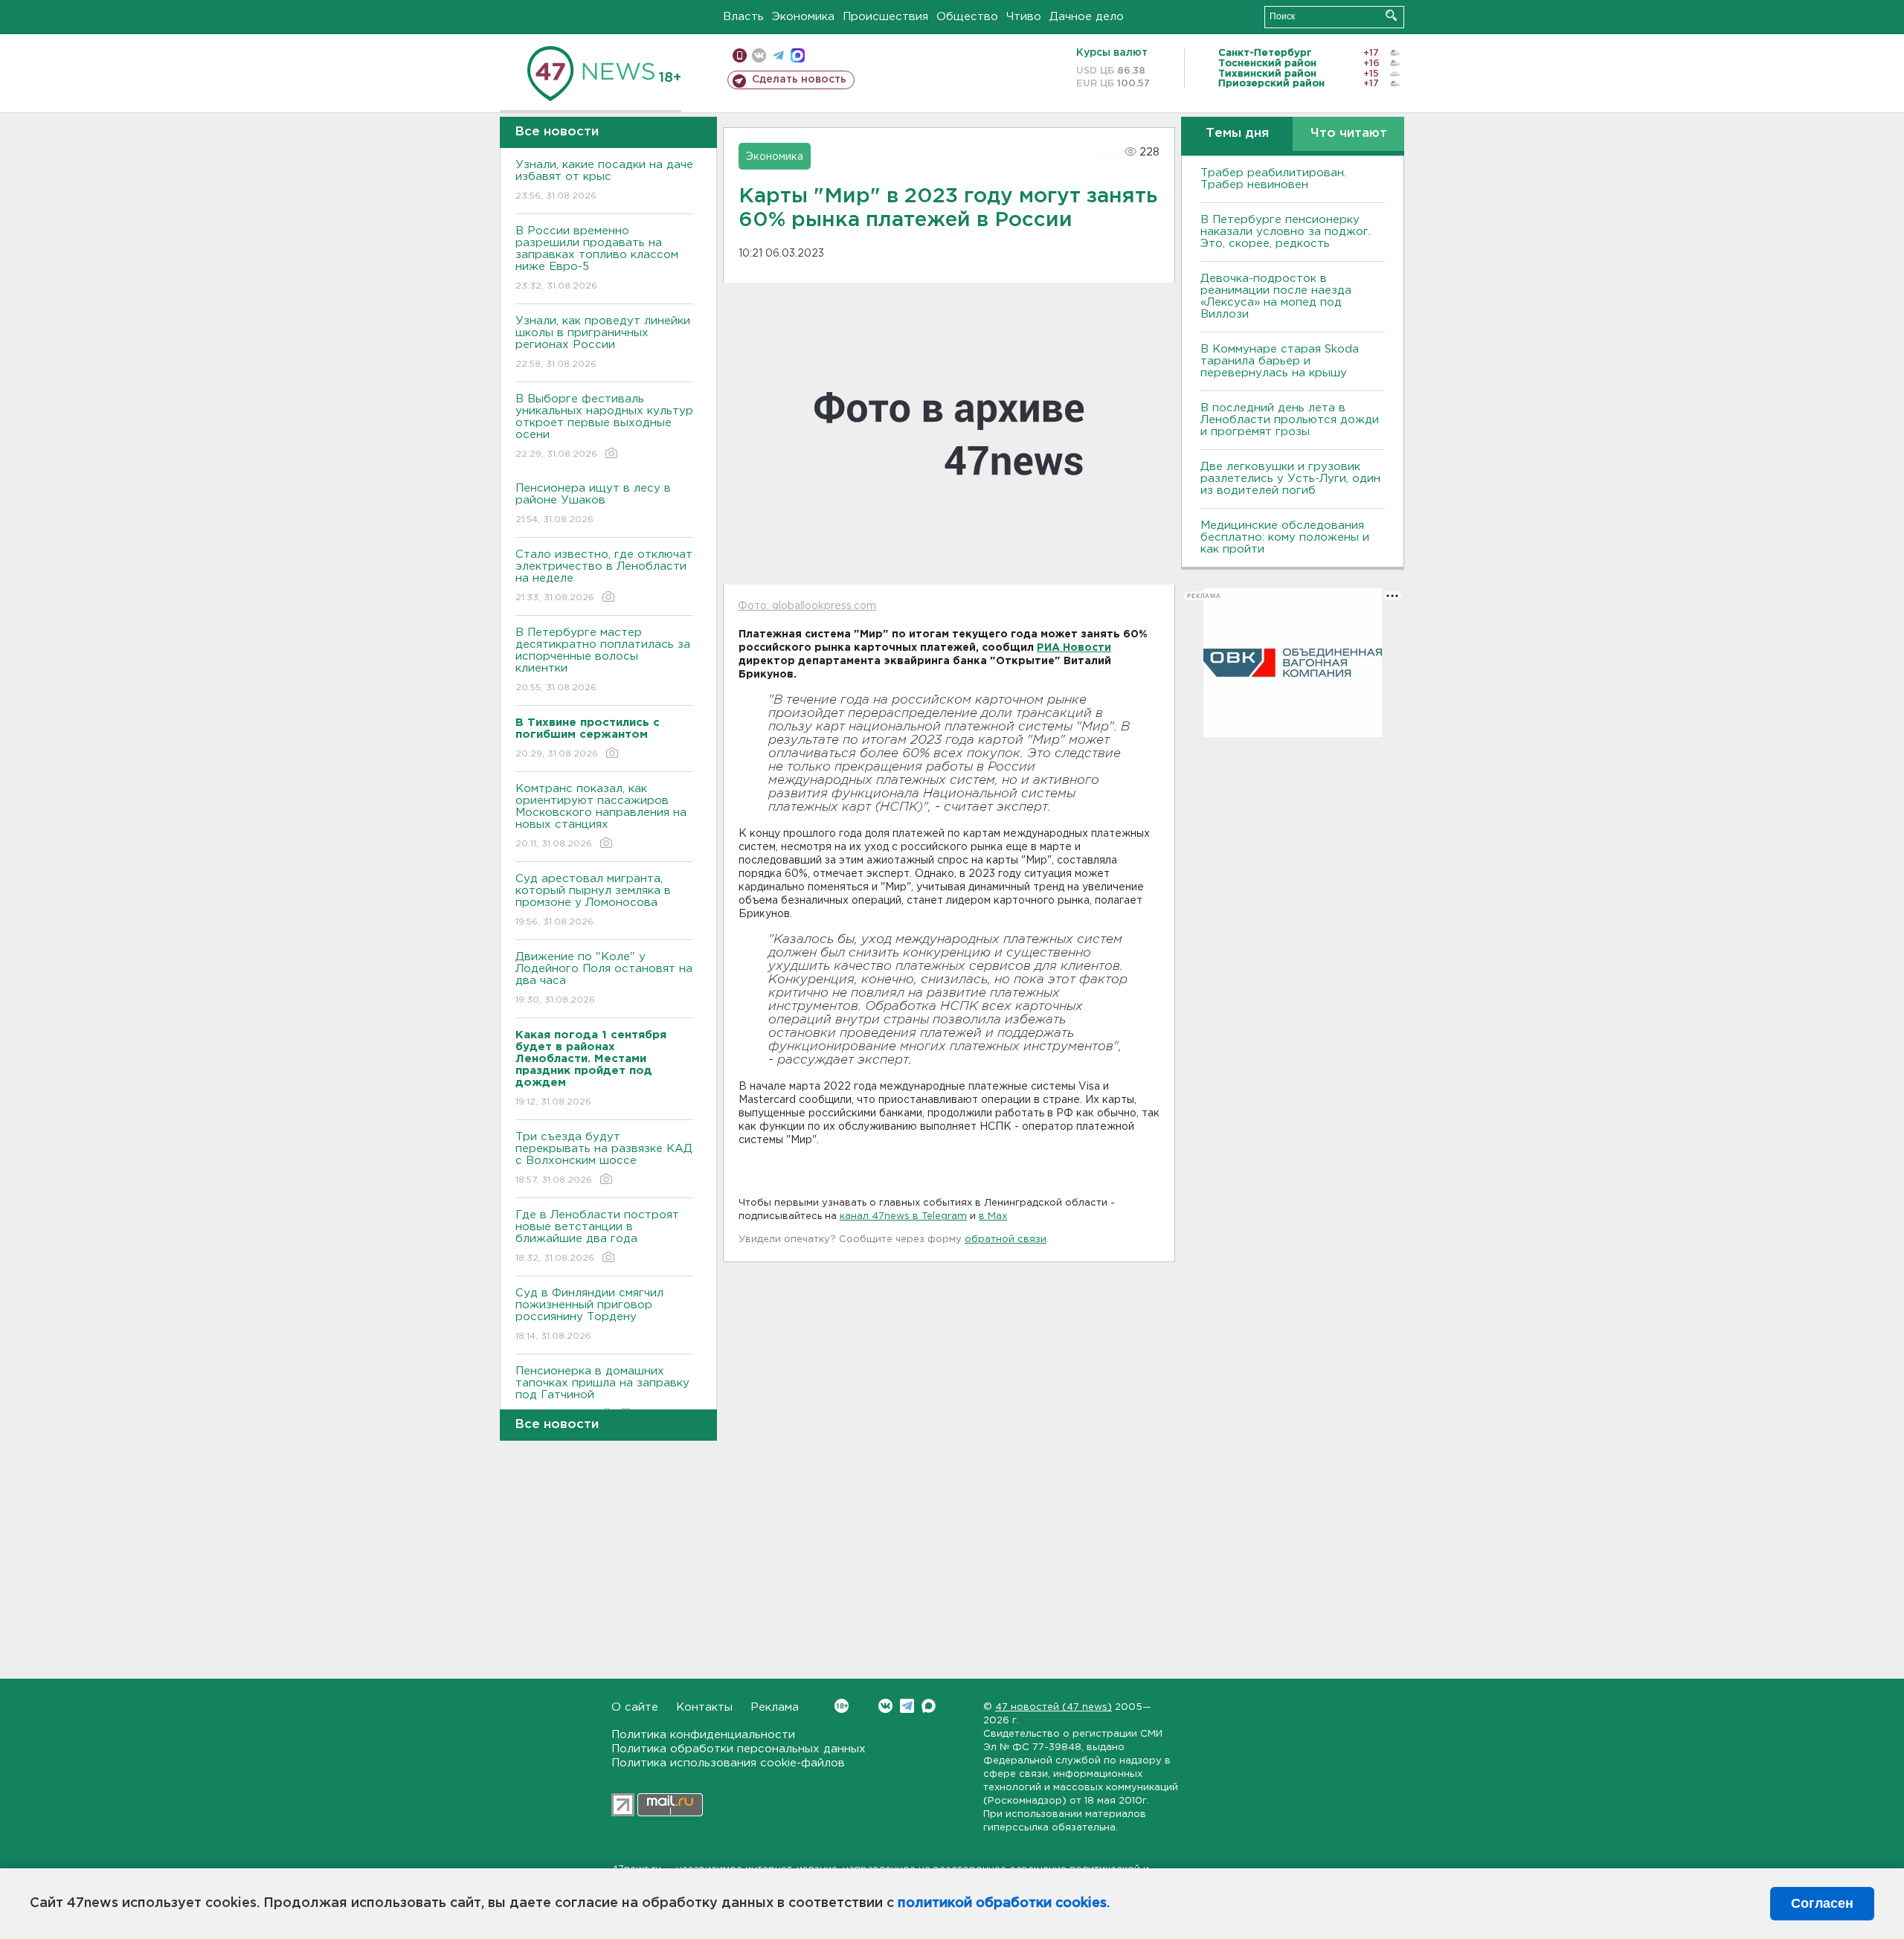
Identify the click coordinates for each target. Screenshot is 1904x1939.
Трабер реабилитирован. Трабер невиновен (1273, 179)
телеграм (778, 55)
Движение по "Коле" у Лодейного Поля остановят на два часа (604, 978)
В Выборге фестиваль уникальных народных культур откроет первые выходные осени (604, 426)
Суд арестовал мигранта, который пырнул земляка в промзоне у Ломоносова (593, 900)
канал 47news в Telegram (903, 1216)
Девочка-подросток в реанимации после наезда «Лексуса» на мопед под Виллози (1276, 296)
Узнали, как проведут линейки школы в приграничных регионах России (603, 342)
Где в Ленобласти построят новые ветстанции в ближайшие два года (597, 1236)
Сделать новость (799, 80)
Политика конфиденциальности (703, 1735)
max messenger (798, 55)
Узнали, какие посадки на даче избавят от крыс (604, 180)
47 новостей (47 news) (1054, 1707)
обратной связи (1006, 1239)
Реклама (775, 1707)
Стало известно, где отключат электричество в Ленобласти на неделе (604, 576)
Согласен (1822, 1903)
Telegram (907, 1706)
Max (929, 1706)
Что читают (1349, 134)
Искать (1391, 15)
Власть (743, 17)
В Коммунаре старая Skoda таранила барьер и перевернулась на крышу (1280, 361)
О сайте (635, 1707)
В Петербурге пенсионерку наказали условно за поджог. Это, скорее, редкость (1286, 232)
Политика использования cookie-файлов (728, 1763)
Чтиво (1024, 17)
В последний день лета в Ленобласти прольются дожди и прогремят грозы (1290, 420)
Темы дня (1237, 134)
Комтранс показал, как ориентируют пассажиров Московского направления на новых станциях (601, 816)
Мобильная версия (740, 55)
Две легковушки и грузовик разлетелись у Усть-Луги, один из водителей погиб (1290, 479)
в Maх (993, 1216)
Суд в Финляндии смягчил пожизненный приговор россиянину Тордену (589, 1314)
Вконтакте (885, 1706)
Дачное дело (1087, 17)
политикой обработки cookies (1002, 1903)
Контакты (704, 1707)
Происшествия (885, 17)
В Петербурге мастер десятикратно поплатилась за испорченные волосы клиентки (603, 660)
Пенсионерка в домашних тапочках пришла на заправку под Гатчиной (602, 1392)
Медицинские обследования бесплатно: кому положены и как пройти (1285, 537)
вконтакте (759, 55)
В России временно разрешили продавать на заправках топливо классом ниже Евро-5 (597, 258)
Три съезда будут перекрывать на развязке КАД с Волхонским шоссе (604, 1158)
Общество (967, 17)
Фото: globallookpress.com (807, 606)
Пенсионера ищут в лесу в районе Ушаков (593, 504)
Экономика (803, 17)
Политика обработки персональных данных (739, 1749)
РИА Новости (1074, 648)
